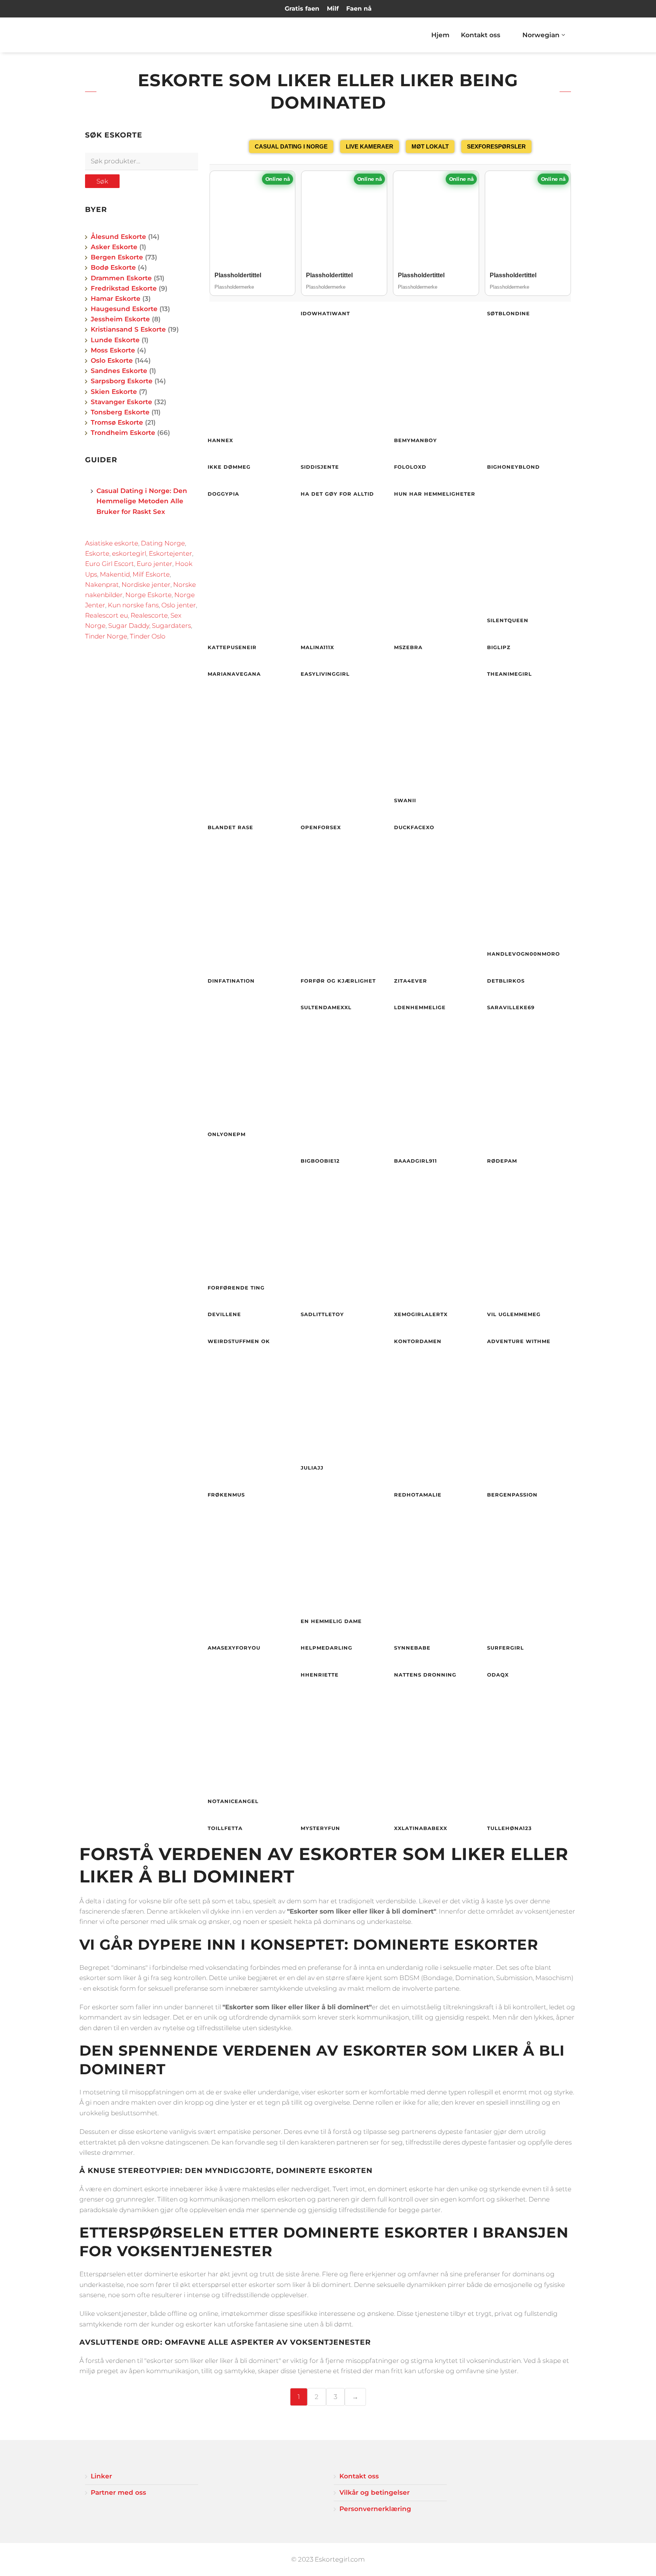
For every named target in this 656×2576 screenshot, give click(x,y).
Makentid (115, 574)
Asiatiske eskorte (112, 543)
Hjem (440, 35)
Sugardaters (171, 626)
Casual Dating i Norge (291, 146)
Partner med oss (118, 2492)
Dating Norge (163, 543)
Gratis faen (302, 9)
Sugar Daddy (129, 626)
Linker (101, 2476)
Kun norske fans (133, 605)
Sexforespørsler (496, 146)
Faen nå (359, 9)
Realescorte (149, 615)
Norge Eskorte (148, 595)
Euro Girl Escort (110, 564)
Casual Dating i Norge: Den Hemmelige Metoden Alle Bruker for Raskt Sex (142, 501)
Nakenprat (102, 585)
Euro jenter (155, 564)
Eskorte (97, 553)
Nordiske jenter (146, 585)
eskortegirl (129, 553)
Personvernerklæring (375, 2509)
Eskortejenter (170, 553)
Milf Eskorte (151, 574)
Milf (333, 9)
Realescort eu (106, 615)
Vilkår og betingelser (375, 2492)
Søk (102, 181)
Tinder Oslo (148, 636)
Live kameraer (370, 146)
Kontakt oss (481, 35)
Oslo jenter (179, 605)
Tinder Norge (106, 636)
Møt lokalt (430, 146)
